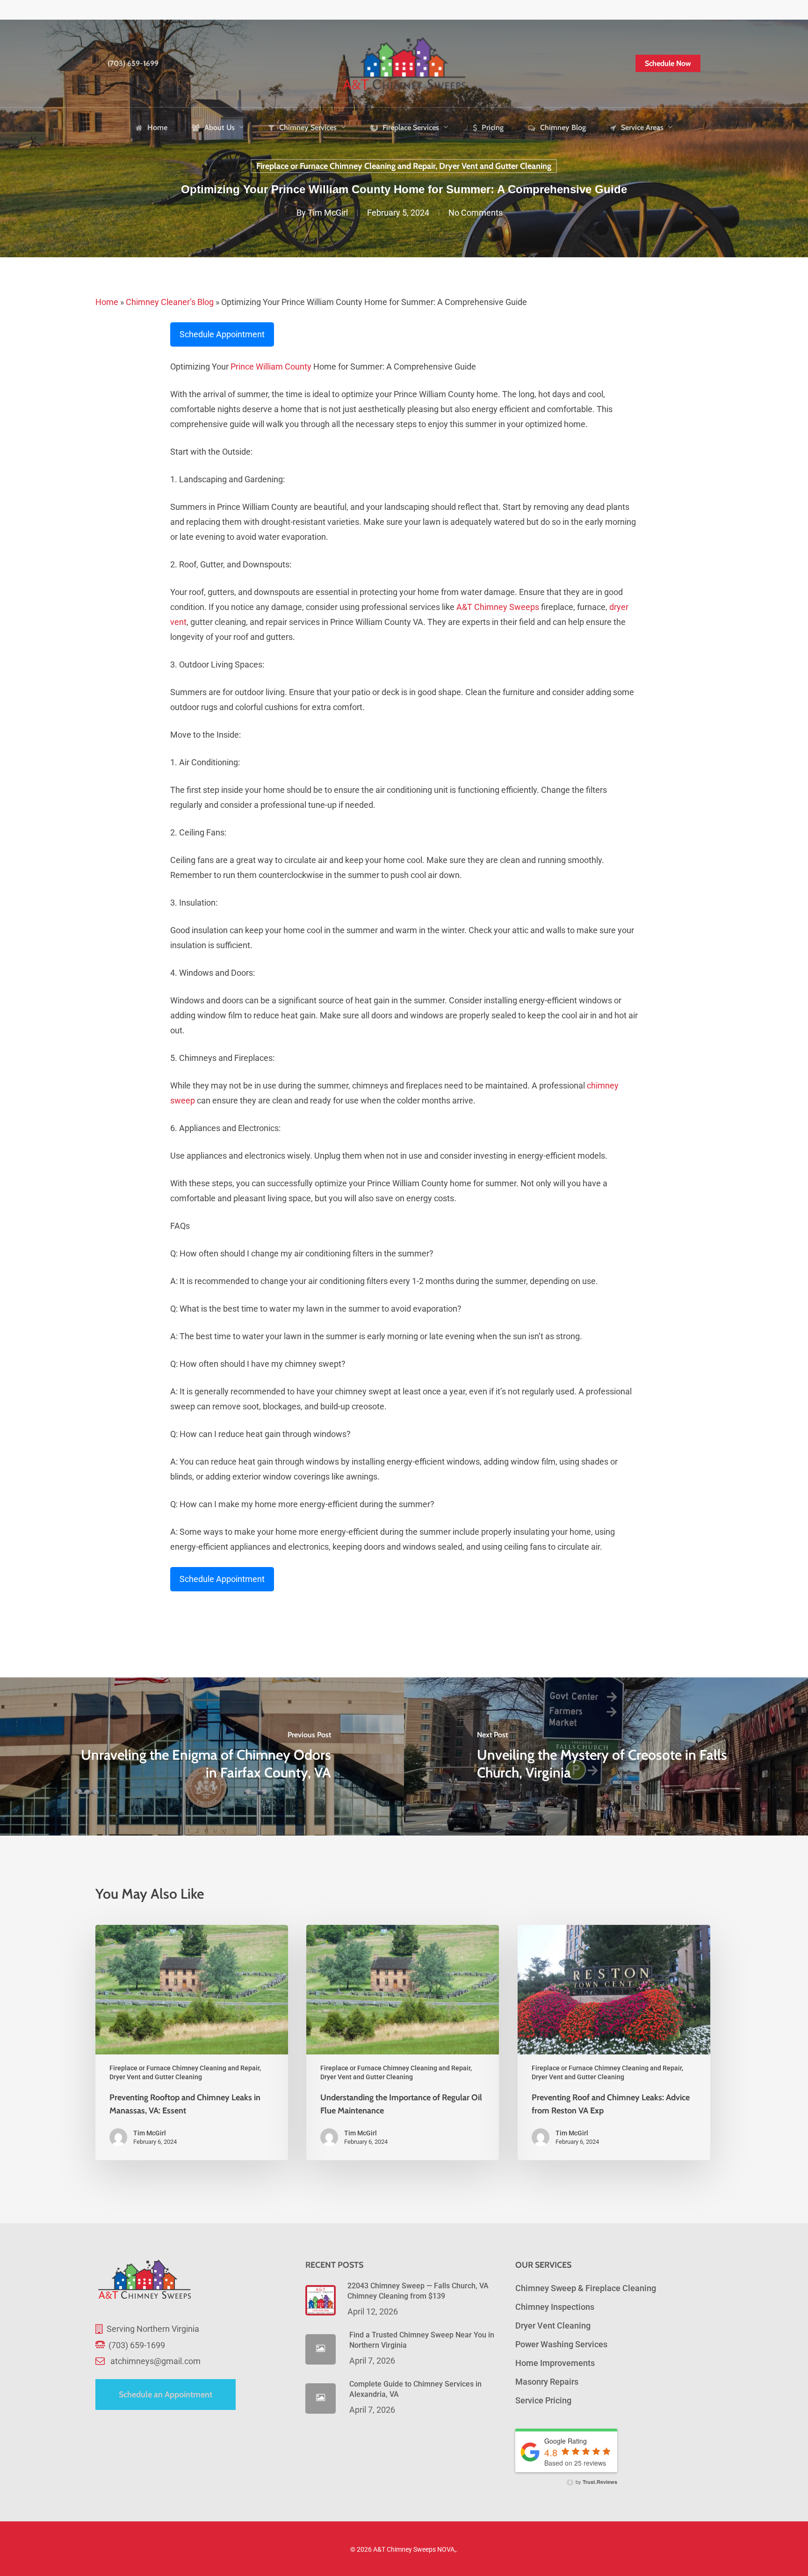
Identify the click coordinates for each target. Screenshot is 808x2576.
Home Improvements (555, 2363)
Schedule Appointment (222, 334)
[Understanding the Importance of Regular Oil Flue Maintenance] (403, 2043)
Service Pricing (543, 2400)
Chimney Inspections (555, 2307)
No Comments (476, 213)
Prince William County (271, 366)
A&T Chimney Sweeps (498, 607)
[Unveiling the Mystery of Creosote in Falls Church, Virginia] (606, 1756)
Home (107, 302)
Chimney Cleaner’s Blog (170, 302)
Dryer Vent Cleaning (553, 2326)
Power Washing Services (561, 2344)
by (596, 2482)
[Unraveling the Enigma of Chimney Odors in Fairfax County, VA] (202, 1756)
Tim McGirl (328, 213)
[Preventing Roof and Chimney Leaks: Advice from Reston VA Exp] (614, 2043)
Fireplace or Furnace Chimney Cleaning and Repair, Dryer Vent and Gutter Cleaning (404, 166)
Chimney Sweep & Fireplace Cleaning (586, 2288)
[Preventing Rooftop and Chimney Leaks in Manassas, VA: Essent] (192, 2043)
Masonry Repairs (547, 2382)
